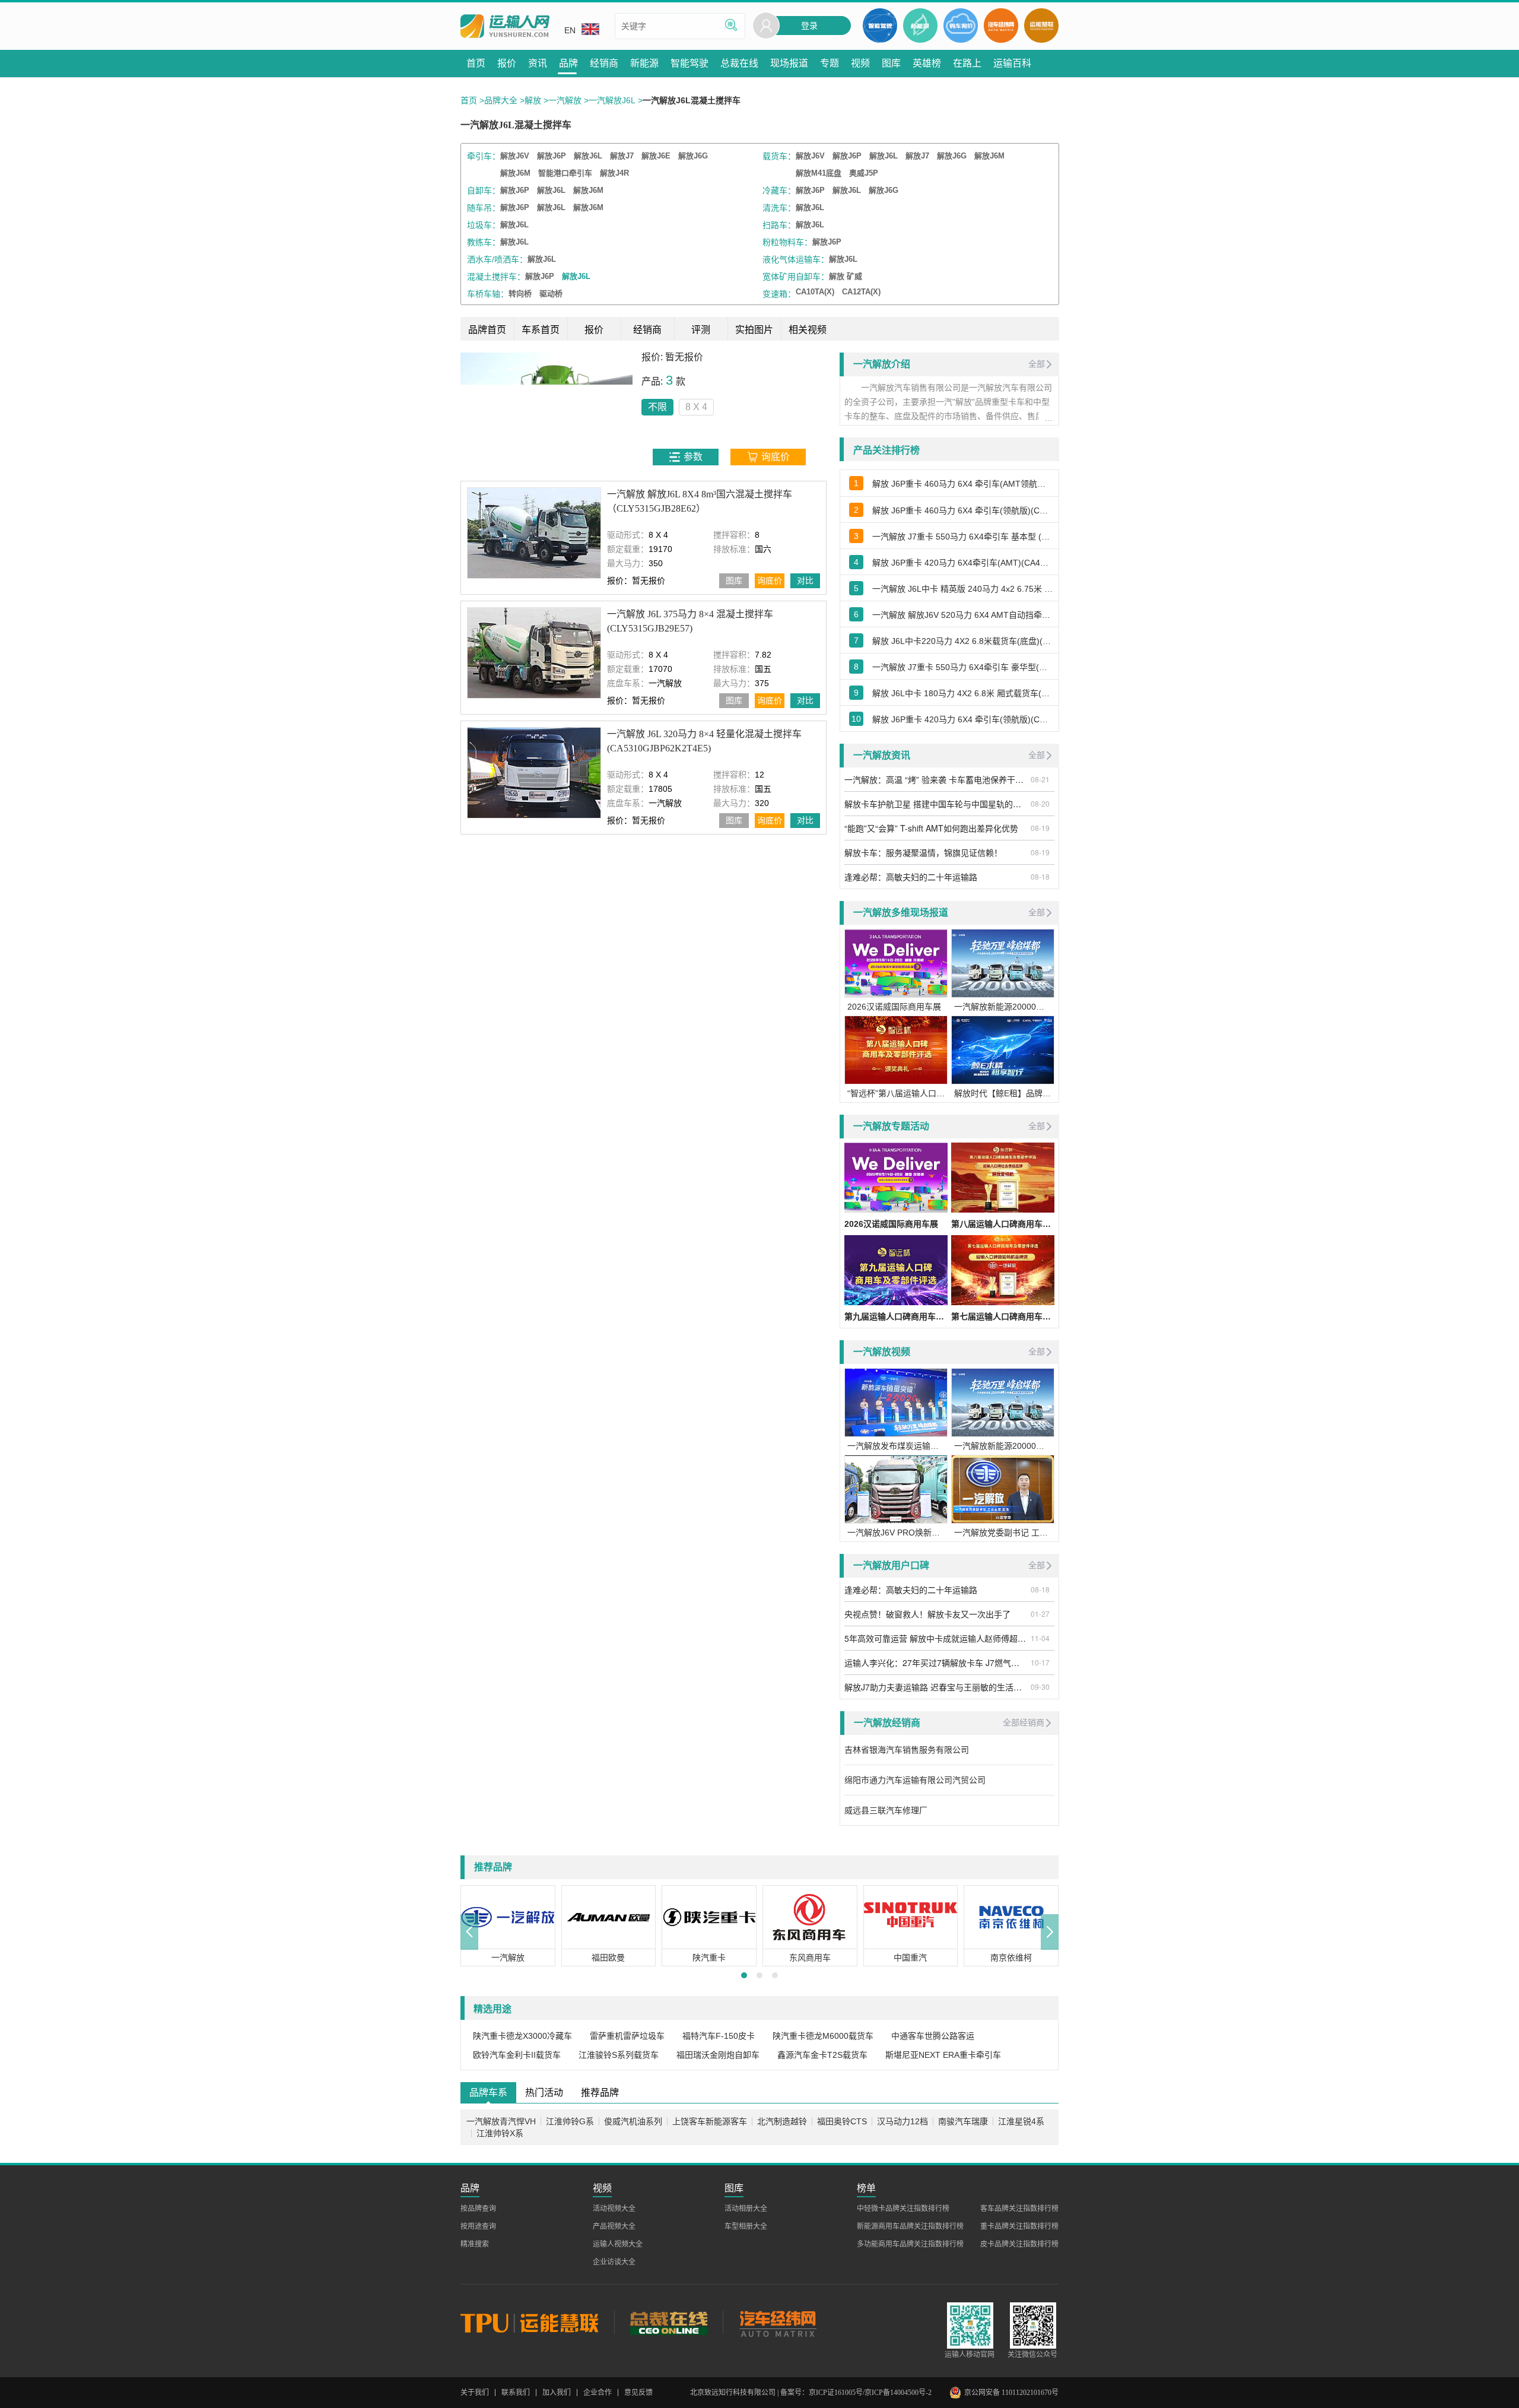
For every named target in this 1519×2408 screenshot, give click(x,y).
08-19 (1040, 828)
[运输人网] (505, 26)
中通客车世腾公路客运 (933, 2036)
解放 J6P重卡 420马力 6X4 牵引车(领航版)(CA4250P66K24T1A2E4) (962, 719)
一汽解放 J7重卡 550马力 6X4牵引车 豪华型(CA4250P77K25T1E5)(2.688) (962, 667)
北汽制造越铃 (782, 2121)
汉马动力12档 (902, 2121)
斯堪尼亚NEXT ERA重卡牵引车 (943, 2055)
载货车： (779, 156)
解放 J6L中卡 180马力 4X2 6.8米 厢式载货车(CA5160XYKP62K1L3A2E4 (962, 693)
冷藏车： (779, 191)
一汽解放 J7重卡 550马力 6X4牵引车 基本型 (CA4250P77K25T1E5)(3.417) (962, 537)
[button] (469, 1932)
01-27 (1040, 1614)
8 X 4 (696, 407)
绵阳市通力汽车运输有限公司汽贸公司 (915, 1780)
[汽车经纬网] (777, 2323)
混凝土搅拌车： (496, 277)
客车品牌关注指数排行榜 (1019, 2209)
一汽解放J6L (612, 100)
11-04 (1040, 1638)
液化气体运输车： (796, 259)
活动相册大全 (746, 2209)
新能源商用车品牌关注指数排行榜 (910, 2226)
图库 (734, 580)
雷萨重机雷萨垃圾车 (627, 2036)
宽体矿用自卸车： (796, 277)
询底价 (770, 580)
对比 (805, 580)
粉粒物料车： (787, 242)
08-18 (1040, 876)
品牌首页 (487, 330)
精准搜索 (475, 2244)
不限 (657, 407)
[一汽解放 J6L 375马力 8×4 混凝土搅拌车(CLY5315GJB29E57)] (534, 653)
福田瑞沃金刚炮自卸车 (718, 2055)
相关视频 (808, 330)
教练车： (484, 242)
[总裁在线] (668, 2323)
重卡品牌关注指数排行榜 (1019, 2226)
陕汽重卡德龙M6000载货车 (823, 2036)
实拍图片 (754, 330)
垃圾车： (484, 225)
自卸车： (484, 191)
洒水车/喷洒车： (497, 259)
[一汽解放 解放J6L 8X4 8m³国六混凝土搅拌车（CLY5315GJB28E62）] (534, 533)
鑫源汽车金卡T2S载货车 (822, 2055)
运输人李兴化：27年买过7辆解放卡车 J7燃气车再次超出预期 (936, 1663)
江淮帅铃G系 (570, 2121)
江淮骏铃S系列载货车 (619, 2055)
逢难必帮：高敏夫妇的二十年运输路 (911, 877)
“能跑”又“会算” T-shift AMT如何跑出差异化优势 (931, 828)
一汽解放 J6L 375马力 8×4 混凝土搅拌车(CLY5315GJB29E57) (690, 621)
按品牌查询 (478, 2209)
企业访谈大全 (614, 2262)
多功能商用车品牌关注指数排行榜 (910, 2244)
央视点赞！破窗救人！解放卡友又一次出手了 (927, 1614)
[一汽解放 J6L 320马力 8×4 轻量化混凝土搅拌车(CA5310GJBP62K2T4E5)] (534, 772)
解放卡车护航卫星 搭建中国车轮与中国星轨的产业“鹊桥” (936, 804)
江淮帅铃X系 (500, 2133)
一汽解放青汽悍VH (501, 2121)
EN (570, 30)
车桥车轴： (488, 294)
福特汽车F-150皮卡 (719, 2036)
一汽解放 (565, 100)
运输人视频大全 (618, 2244)
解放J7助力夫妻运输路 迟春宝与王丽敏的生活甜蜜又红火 (936, 1687)
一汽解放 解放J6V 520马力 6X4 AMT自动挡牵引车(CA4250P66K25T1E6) (962, 615)
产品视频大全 (614, 2226)
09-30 (1040, 1687)
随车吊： (484, 208)
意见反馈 (638, 2393)
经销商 (647, 330)
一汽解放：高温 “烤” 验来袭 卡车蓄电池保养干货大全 (936, 779)
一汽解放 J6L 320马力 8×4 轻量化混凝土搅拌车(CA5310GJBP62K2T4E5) (704, 741)
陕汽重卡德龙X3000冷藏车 (522, 2036)
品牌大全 (501, 100)
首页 (469, 100)
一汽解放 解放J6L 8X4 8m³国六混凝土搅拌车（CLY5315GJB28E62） (700, 501)
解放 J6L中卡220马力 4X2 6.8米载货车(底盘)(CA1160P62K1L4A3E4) (962, 641)
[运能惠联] (537, 2323)
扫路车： (779, 225)
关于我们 (475, 2393)
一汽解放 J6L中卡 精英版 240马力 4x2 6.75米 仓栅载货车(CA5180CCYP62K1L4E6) (962, 589)
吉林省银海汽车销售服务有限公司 (907, 1750)
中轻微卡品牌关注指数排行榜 (903, 2209)
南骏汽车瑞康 (963, 2121)
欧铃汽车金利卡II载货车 (517, 2055)
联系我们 (516, 2393)
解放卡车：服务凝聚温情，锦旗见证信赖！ (923, 852)
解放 (533, 100)
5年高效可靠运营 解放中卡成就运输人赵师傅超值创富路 (936, 1638)
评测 (701, 330)
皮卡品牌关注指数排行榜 (1019, 2244)
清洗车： (779, 208)
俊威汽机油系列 (633, 2121)
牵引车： (484, 156)
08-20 (1040, 803)
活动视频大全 (614, 2209)
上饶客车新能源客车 (710, 2121)
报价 (594, 330)
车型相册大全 (746, 2226)
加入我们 (557, 2393)
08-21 (1040, 779)
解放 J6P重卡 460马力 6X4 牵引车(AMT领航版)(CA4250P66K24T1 (962, 484)
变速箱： (779, 294)
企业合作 (598, 2393)
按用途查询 (478, 2226)
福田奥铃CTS (842, 2121)
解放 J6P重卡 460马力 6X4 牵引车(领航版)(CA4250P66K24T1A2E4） (962, 510)
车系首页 (541, 330)
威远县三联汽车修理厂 (886, 1810)
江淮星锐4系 (1021, 2121)
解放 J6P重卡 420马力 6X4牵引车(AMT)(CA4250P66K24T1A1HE (962, 563)
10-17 (1040, 1662)
